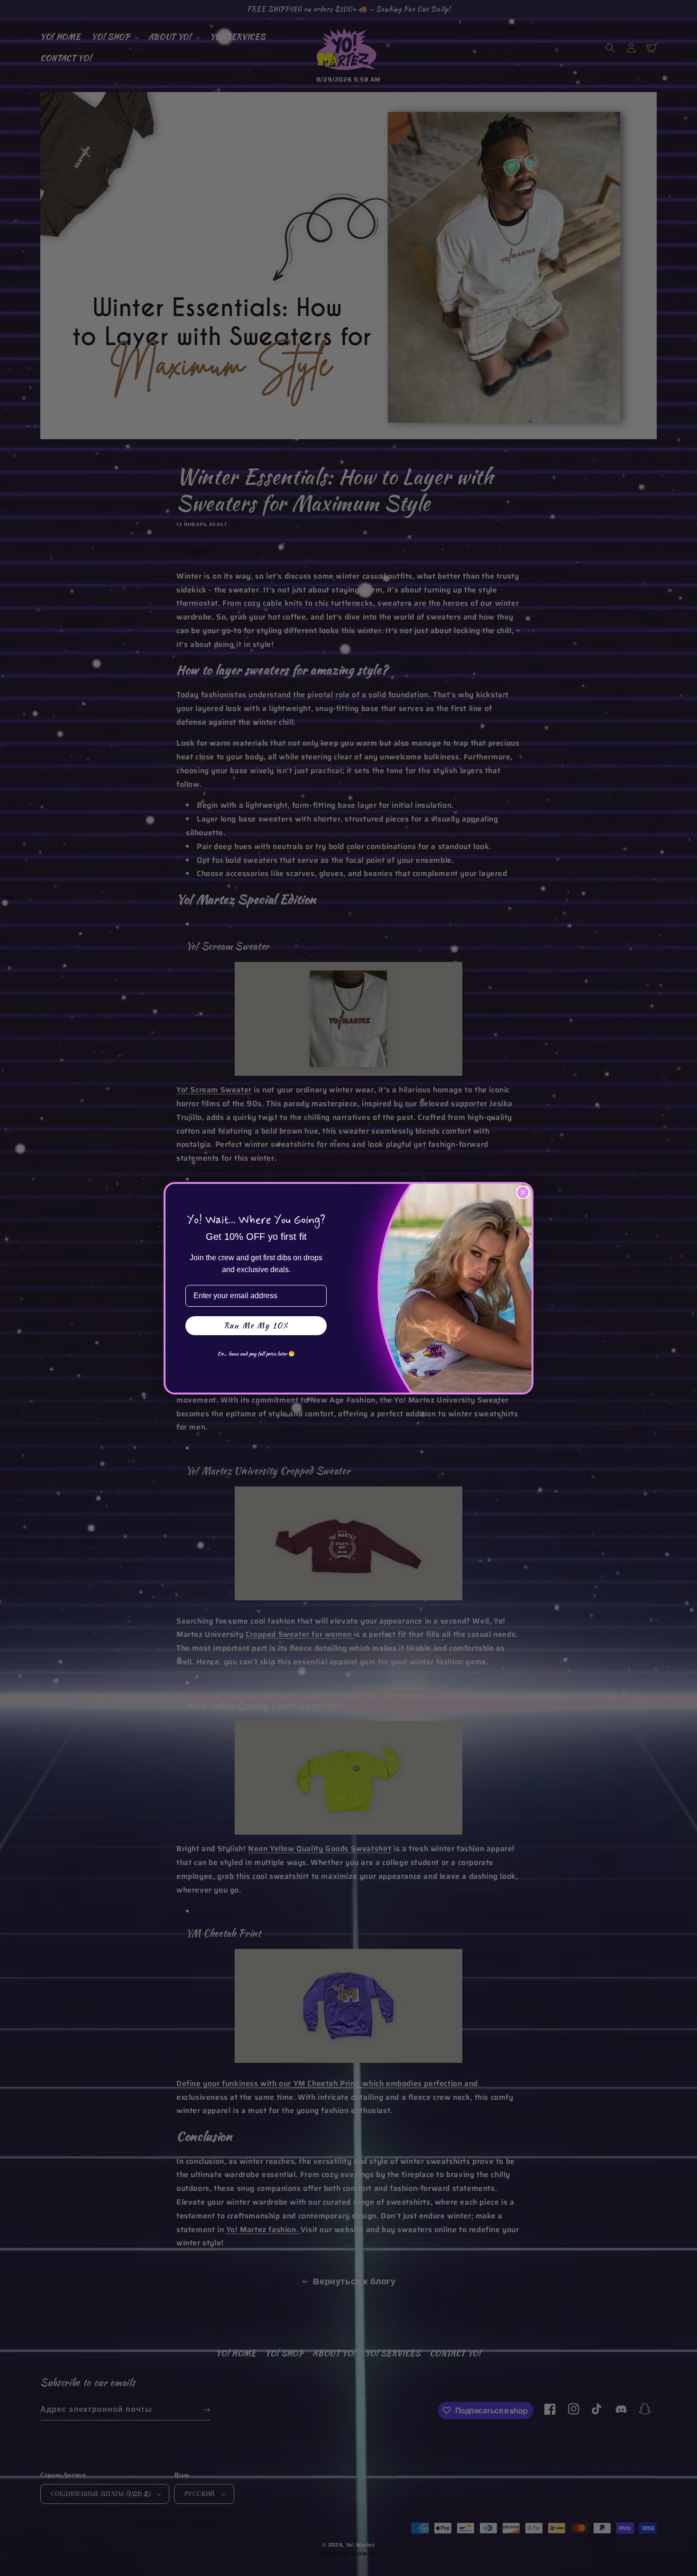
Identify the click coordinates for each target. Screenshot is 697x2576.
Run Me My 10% (256, 1325)
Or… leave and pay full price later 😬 (256, 1354)
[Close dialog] (523, 1192)
